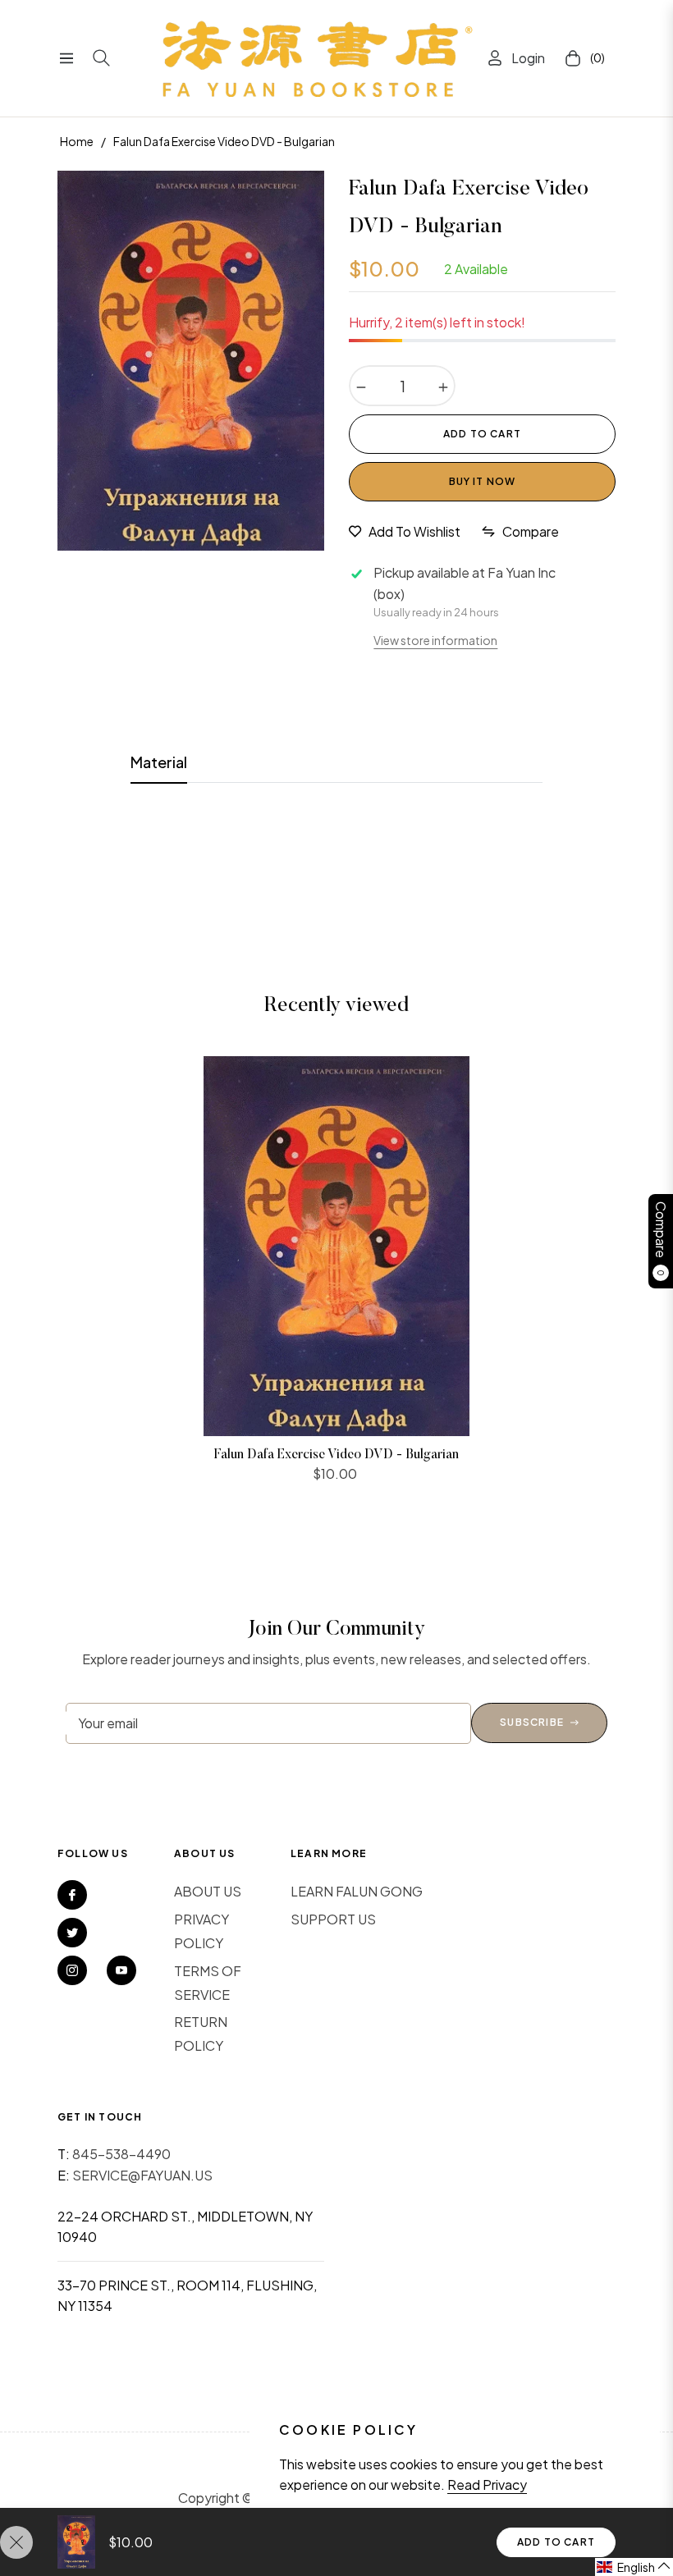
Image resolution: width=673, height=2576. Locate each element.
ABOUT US (208, 1891)
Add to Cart (556, 2542)
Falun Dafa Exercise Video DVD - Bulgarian (336, 1455)
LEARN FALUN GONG (357, 1891)
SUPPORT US (333, 1919)
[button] (634, 2567)
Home (77, 141)
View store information (435, 640)
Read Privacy (487, 2484)
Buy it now (483, 481)
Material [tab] (159, 762)
